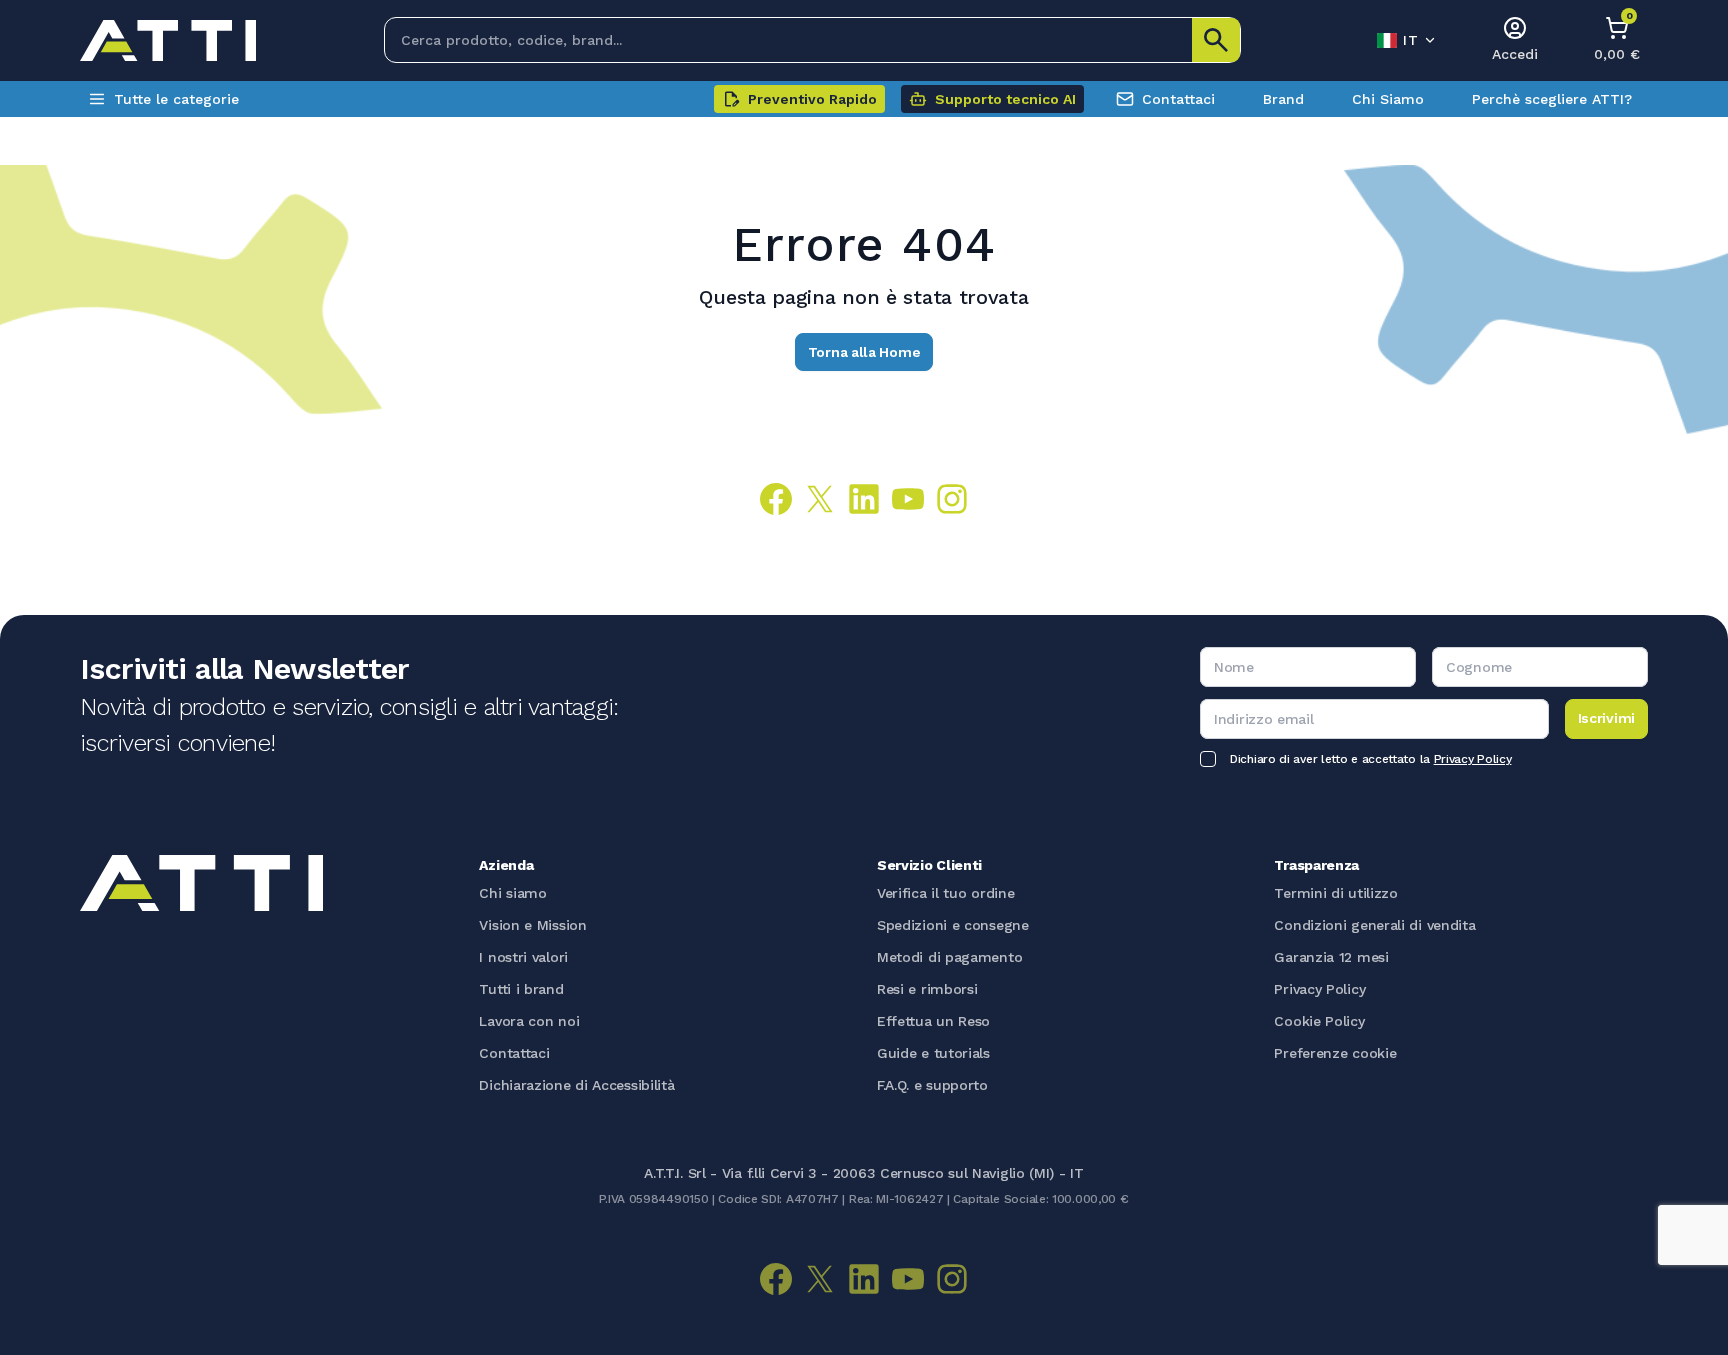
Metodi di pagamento (949, 957)
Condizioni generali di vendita (1374, 925)
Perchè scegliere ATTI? (1552, 99)
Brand (1283, 99)
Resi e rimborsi (927, 989)
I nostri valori (523, 957)
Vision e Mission (532, 925)
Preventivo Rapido (812, 99)
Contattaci (1178, 99)
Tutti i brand (521, 989)
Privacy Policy (1473, 759)
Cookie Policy (1319, 1021)
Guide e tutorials (933, 1053)
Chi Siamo (1388, 99)
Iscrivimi (1606, 718)
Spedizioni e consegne (953, 925)
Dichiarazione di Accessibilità (576, 1085)
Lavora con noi (529, 1021)
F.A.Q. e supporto (932, 1085)
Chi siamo (512, 893)
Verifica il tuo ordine (945, 893)
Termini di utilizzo (1335, 893)
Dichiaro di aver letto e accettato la (1370, 759)
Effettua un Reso (933, 1021)
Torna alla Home (864, 352)
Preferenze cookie (1335, 1053)
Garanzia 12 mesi (1331, 957)
